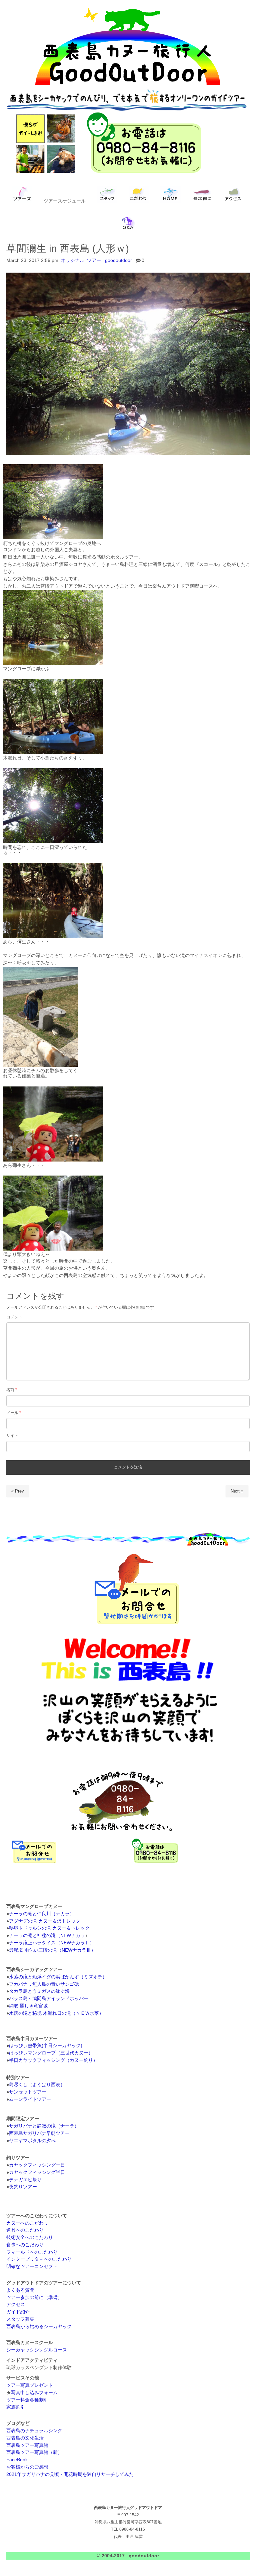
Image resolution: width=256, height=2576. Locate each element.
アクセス (16, 2305)
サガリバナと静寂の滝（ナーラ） (44, 2126)
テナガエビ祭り (25, 2180)
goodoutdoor (118, 260)
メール (14, 1413)
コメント (14, 1317)
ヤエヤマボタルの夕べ (32, 2141)
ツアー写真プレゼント (30, 2385)
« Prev (18, 1491)
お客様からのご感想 (27, 2467)
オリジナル (73, 260)
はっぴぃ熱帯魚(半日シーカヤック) (46, 2046)
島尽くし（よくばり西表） (37, 2085)
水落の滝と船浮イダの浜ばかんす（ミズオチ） (58, 1977)
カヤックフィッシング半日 (37, 2172)
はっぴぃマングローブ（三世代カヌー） (51, 2053)
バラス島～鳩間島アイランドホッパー (49, 1999)
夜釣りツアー (23, 2187)
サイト (12, 1435)
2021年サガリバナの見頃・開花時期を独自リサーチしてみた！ (72, 2474)
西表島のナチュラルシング (34, 2431)
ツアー (94, 260)
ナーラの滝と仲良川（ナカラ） (42, 1914)
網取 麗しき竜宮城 (28, 2006)
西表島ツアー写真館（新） (34, 2452)
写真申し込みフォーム (34, 2393)
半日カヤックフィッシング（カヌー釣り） (53, 2060)
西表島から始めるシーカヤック (39, 2327)
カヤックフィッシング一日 (37, 2165)
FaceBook (17, 2460)
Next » (237, 1491)
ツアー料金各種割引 (27, 2400)
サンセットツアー (28, 2092)
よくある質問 (20, 2290)
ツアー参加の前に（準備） (34, 2298)
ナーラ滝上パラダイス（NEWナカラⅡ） (52, 1943)
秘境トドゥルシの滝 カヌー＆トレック (49, 1928)
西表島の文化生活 (25, 2438)
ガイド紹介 (18, 2312)
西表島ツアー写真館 (27, 2445)
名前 (12, 1390)
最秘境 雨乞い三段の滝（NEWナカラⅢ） (52, 1950)
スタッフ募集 (20, 2319)
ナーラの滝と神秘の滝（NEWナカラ (47, 1936)
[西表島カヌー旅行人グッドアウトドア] (128, 85)
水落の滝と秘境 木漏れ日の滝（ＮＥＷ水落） (56, 2013)
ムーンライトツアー (30, 2099)
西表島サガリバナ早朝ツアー (39, 2133)
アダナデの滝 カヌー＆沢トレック (45, 1921)
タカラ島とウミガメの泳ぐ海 (39, 1991)
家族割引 (16, 2407)
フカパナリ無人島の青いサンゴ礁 (44, 1984)
